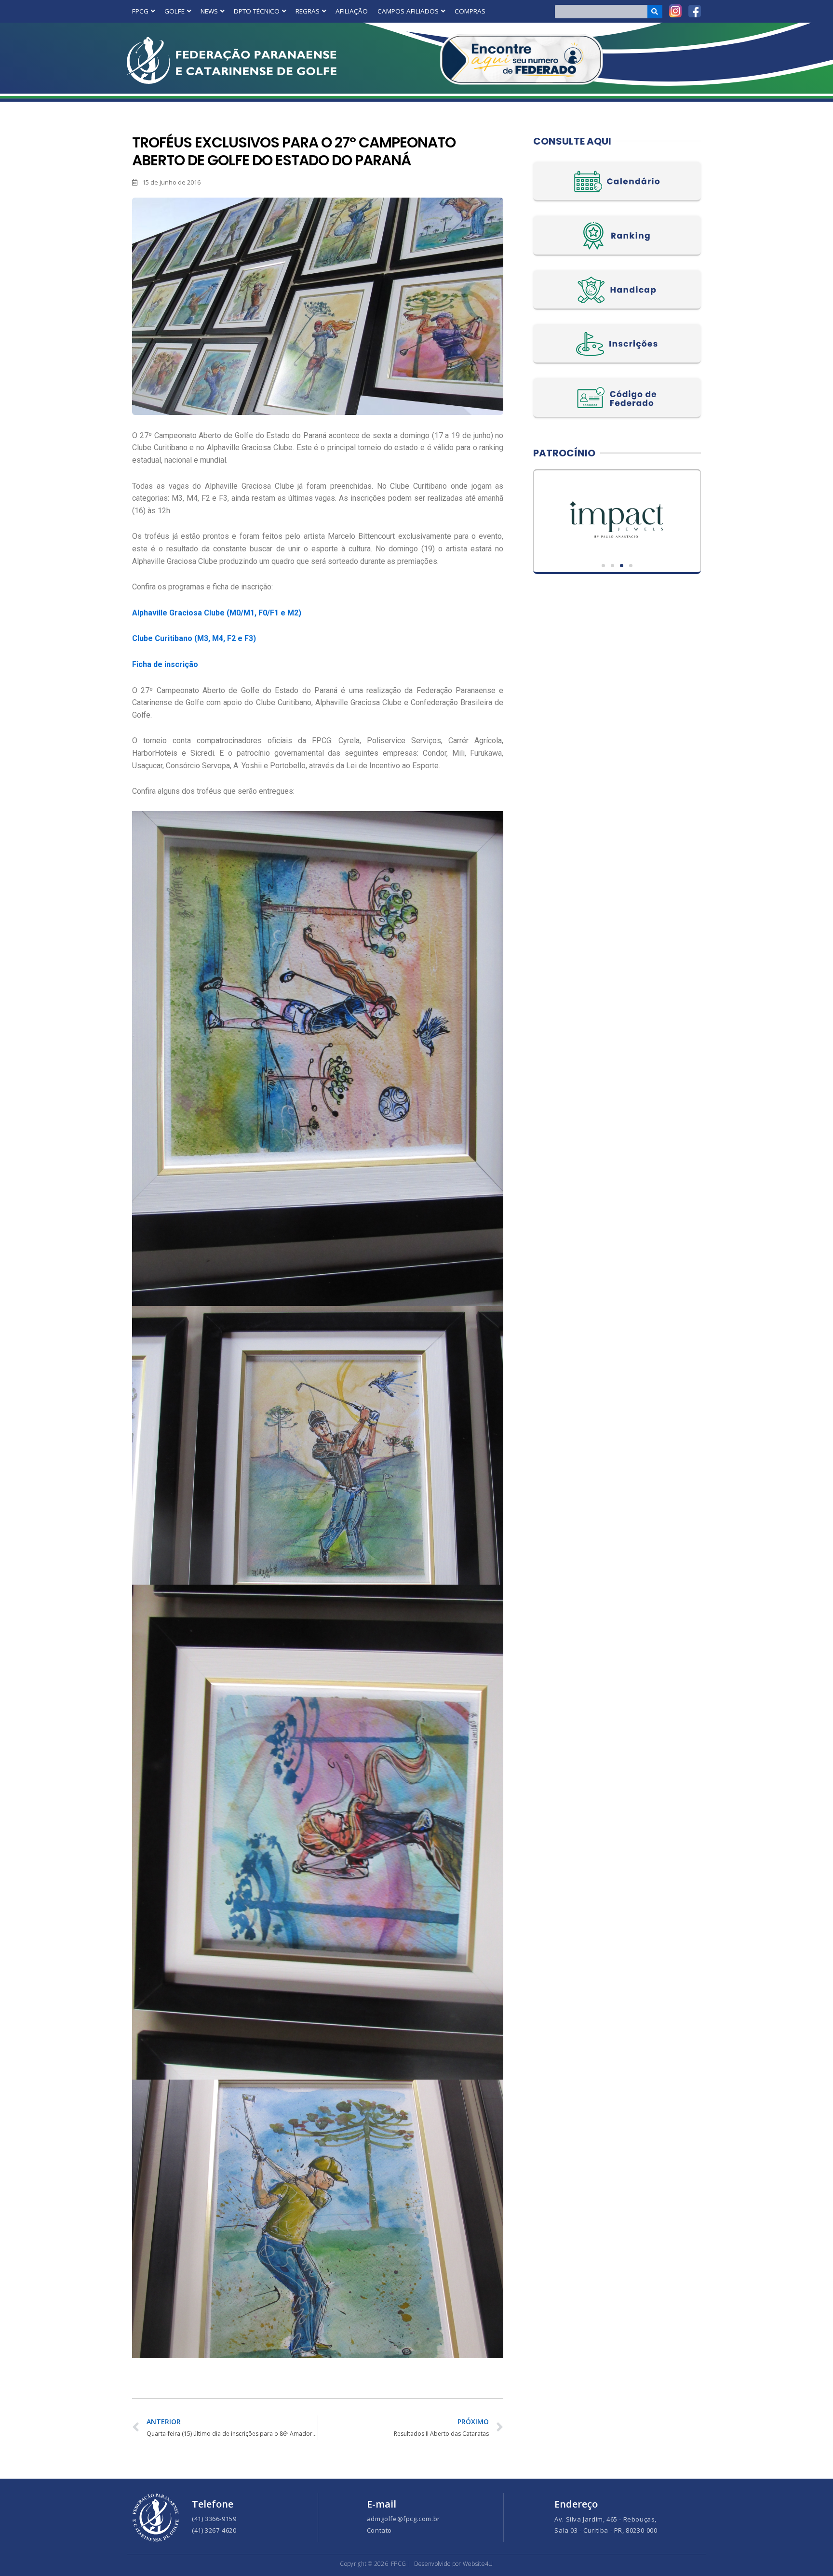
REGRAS (308, 11)
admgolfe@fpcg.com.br (403, 2519)
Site (617, 519)
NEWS (209, 11)
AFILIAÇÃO (352, 11)
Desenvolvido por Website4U (454, 2564)
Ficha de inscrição (165, 664)
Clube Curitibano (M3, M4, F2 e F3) (194, 638)
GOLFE (175, 11)
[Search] (655, 12)
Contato (379, 2530)
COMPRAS (470, 11)
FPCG (140, 11)
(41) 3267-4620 (214, 2530)
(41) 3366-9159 (214, 2519)
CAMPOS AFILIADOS (408, 11)
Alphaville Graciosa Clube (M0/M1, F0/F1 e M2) (217, 613)
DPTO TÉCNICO (257, 11)
